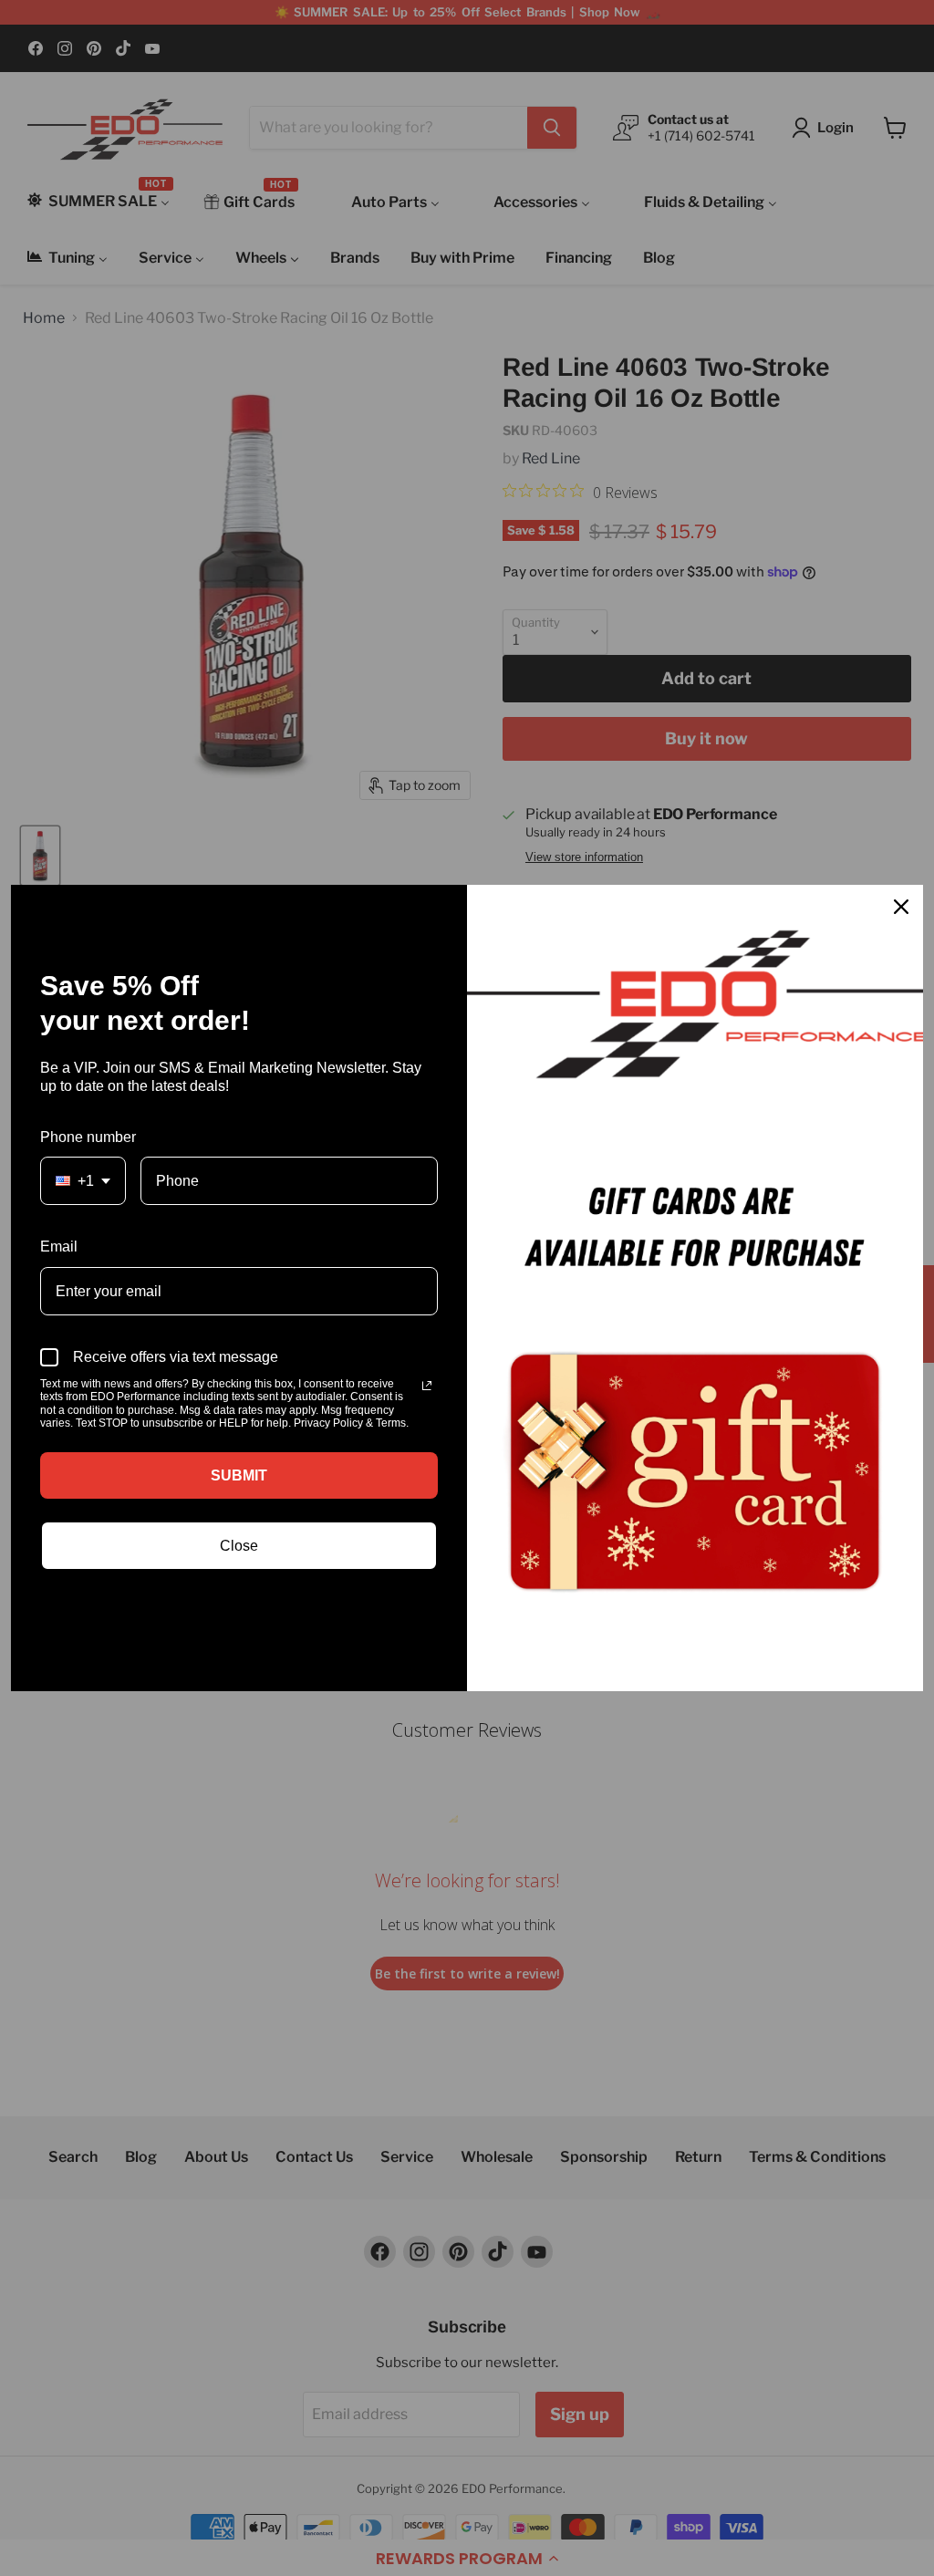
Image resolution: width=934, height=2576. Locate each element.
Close (239, 1546)
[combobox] (83, 1181)
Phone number (88, 1137)
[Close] (901, 907)
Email (59, 1246)
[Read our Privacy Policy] (427, 1386)
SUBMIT (239, 1475)
